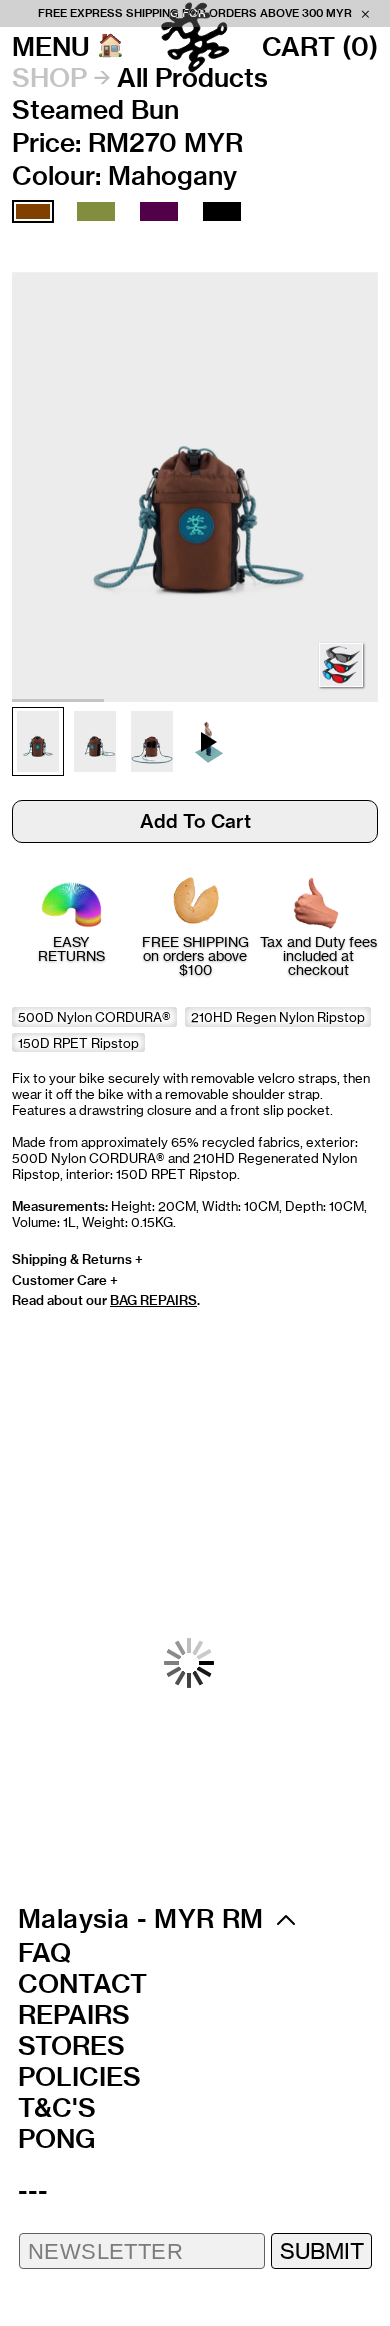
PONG (56, 2139)
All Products (192, 78)
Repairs (74, 2015)
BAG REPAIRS (153, 1300)
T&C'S (57, 2108)
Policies (79, 2077)
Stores (71, 2046)
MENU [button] (51, 47)
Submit (322, 2250)
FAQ (44, 1953)
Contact (82, 1984)
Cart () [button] (320, 47)
